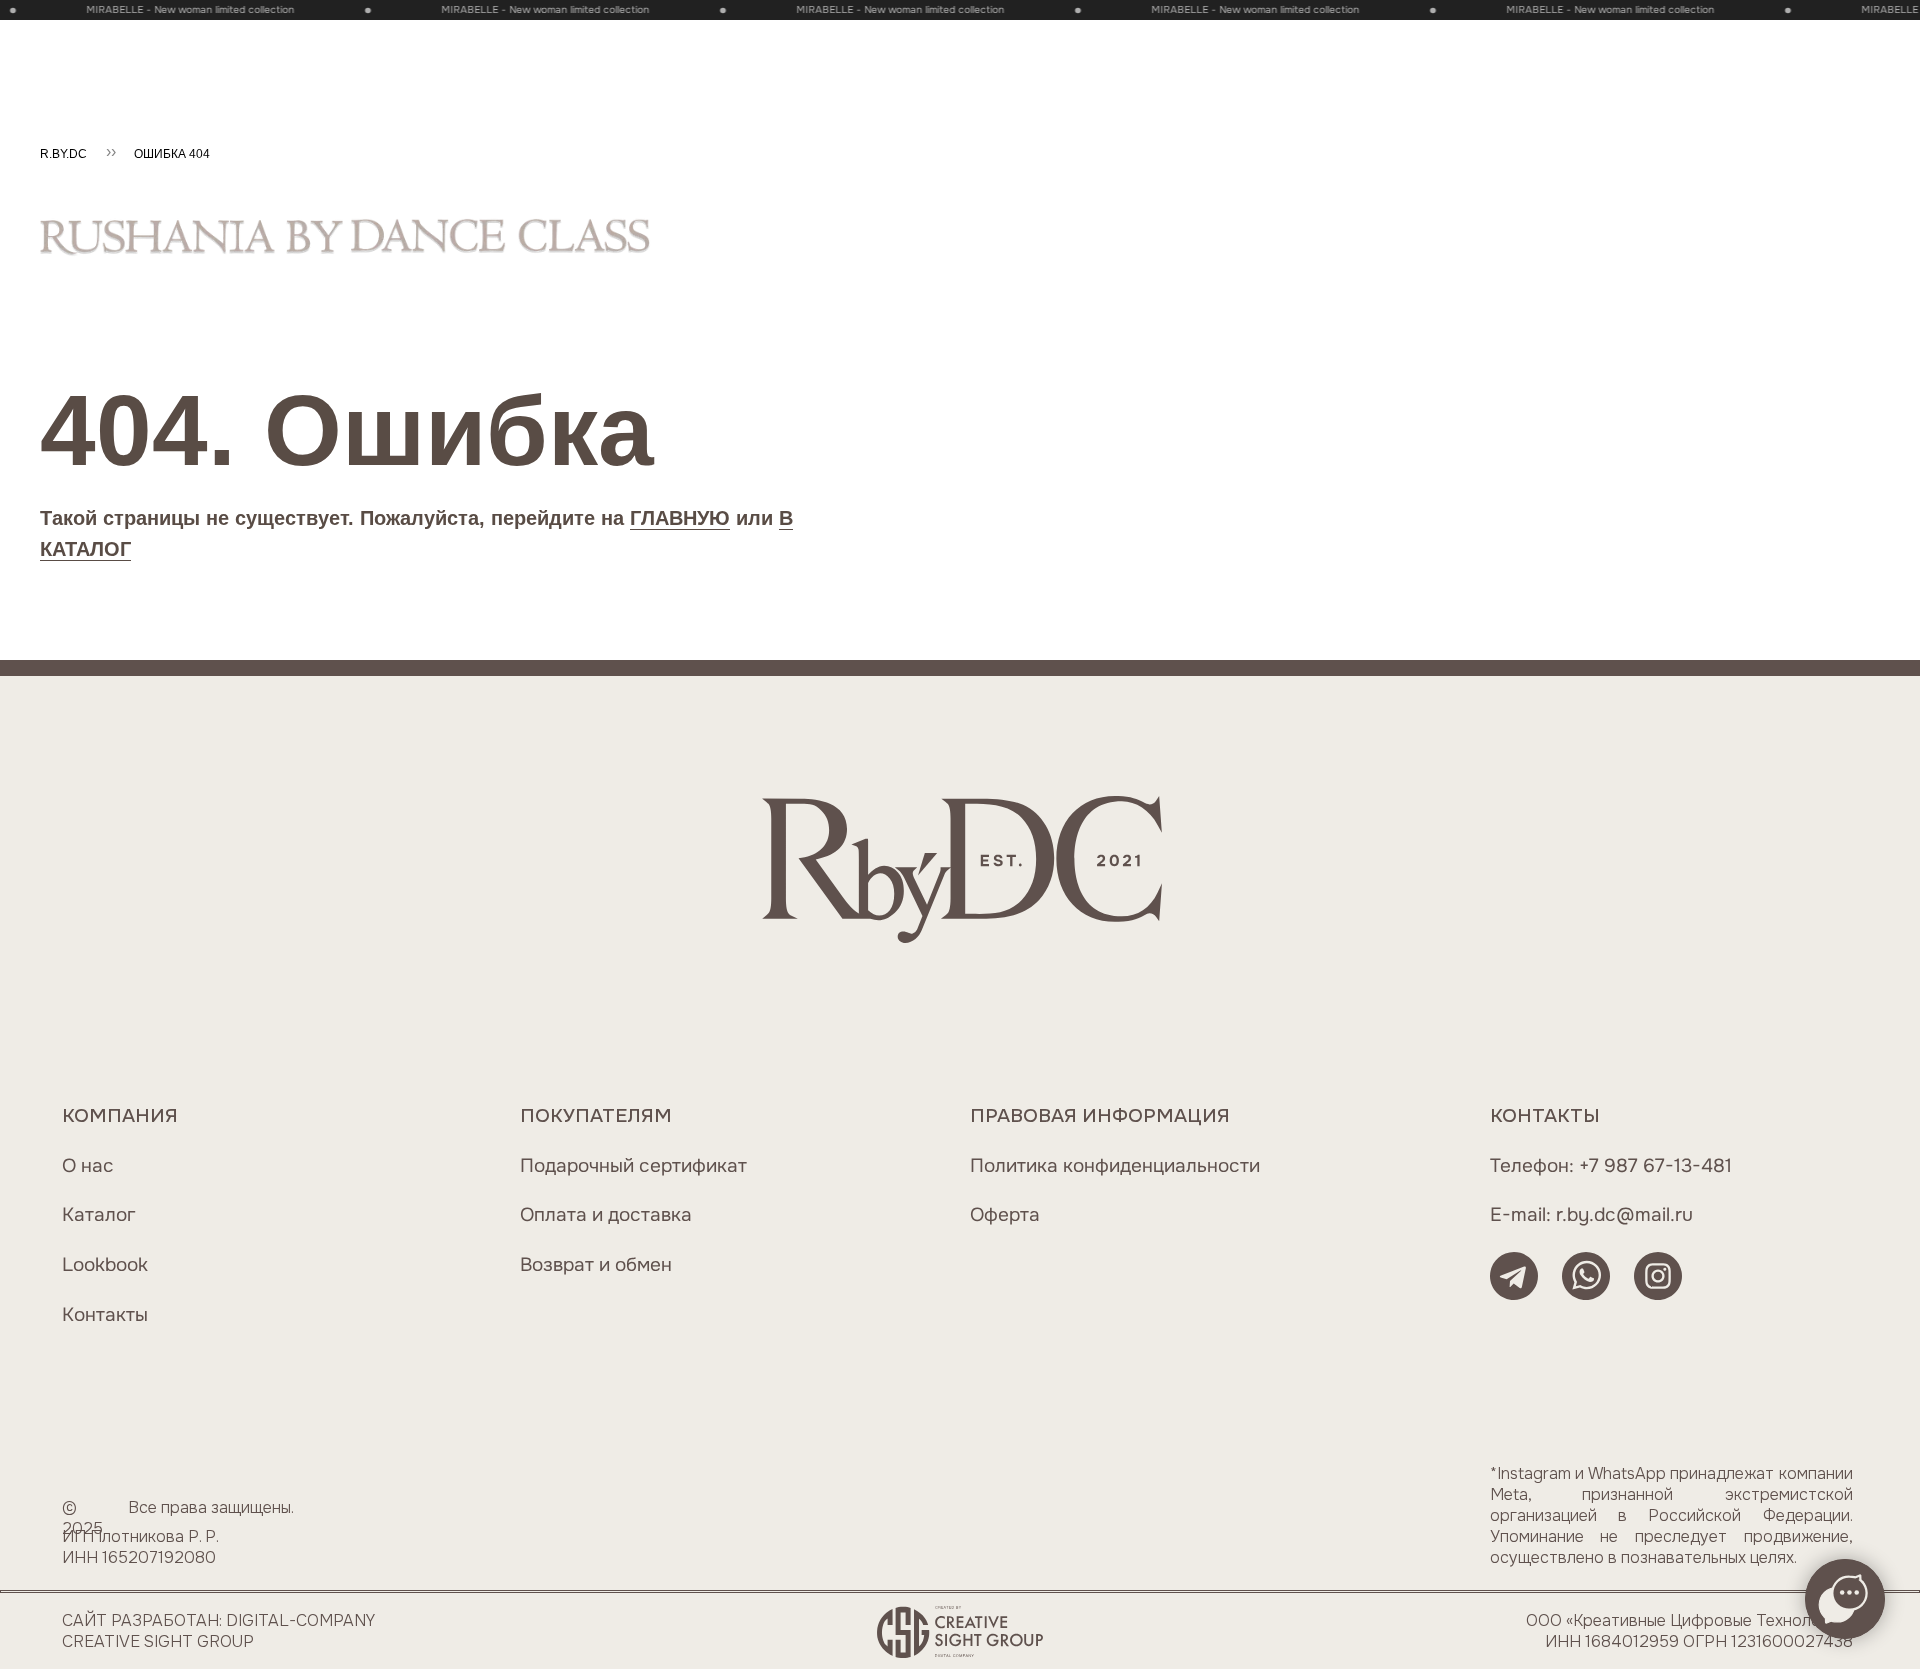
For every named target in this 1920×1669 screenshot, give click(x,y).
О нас (88, 1165)
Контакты (105, 1314)
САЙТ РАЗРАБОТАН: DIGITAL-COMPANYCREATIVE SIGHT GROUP (218, 1631)
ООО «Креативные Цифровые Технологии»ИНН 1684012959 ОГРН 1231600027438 (1689, 1631)
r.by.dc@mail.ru (1624, 1214)
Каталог (99, 1214)
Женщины (411, 51)
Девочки (665, 51)
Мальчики (791, 51)
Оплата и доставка (606, 1214)
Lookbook (105, 1264)
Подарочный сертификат (633, 1165)
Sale (165, 51)
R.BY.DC (63, 154)
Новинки (277, 51)
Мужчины (541, 51)
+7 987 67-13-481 (1655, 1165)
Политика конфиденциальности (1115, 1165)
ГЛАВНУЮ (680, 518)
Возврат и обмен (596, 1264)
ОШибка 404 (172, 154)
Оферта (1005, 1214)
